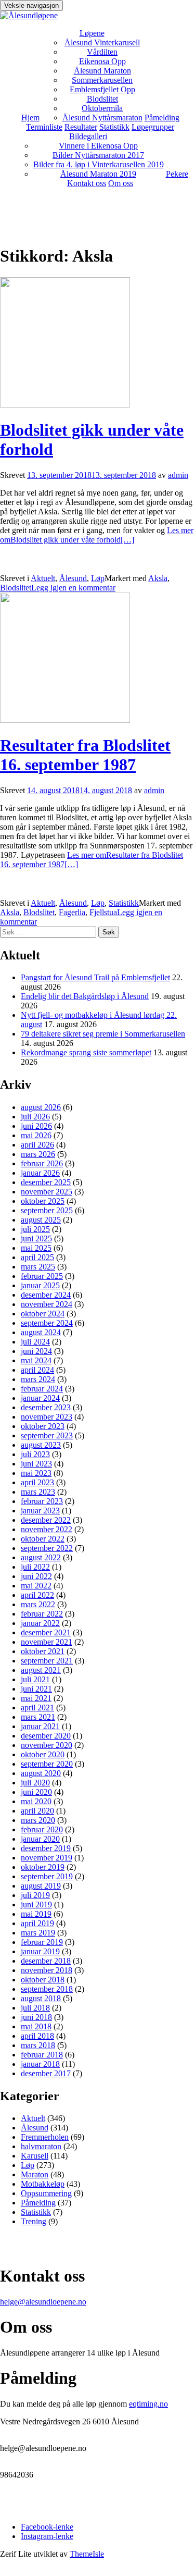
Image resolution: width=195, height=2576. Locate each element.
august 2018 (41, 1998)
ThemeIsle (87, 2554)
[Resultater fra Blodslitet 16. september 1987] (65, 720)
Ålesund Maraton (102, 71)
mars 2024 (38, 1379)
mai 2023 (36, 1473)
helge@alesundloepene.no (43, 2302)
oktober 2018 (43, 1980)
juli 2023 (35, 1454)
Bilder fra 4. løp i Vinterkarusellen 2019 (99, 164)
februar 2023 (42, 1501)
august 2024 (41, 1332)
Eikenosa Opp (102, 61)
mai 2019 (36, 1914)
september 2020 (47, 1764)
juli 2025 (35, 1229)
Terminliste (44, 127)
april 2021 (37, 1708)
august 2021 (41, 1670)
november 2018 (47, 1970)
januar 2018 (40, 2064)
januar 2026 (40, 1173)
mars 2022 (38, 1604)
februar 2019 (42, 1942)
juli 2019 (35, 1895)
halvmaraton (41, 2146)
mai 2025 (36, 1248)
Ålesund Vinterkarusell (102, 42)
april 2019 (37, 1923)
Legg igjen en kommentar (73, 588)
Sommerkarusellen (102, 80)
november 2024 (47, 1304)
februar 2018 (42, 2055)
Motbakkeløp (43, 2184)
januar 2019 (40, 1951)
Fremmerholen (45, 2137)
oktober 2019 (43, 1867)
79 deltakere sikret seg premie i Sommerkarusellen (103, 1034)
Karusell (35, 2156)
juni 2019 (36, 1905)
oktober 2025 (43, 1201)
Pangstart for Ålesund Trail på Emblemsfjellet (95, 977)
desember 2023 (46, 1407)
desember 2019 (46, 1848)
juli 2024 (35, 1342)
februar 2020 (42, 1829)
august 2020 (41, 1773)
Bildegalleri (88, 136)
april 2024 (37, 1370)
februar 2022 (42, 1614)
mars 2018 (38, 2045)
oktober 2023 (43, 1426)
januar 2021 (40, 1726)
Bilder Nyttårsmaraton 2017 (98, 155)
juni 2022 (36, 1576)
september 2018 (47, 1989)
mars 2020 (38, 1820)
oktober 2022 (43, 1539)
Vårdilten (102, 52)
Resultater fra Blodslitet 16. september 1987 (85, 755)
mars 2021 (38, 1717)
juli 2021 (35, 1679)
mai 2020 (36, 1801)
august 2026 (41, 1107)
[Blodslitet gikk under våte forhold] (65, 405)
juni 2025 (36, 1238)
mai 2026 (36, 1135)
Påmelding (162, 118)
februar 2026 (42, 1163)
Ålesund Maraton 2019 (98, 174)
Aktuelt (43, 578)
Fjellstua (103, 912)
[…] (97, 535)
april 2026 (37, 1145)
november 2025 (47, 1192)
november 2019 (47, 1858)
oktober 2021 (43, 1651)
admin (178, 475)
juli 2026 (35, 1117)
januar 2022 (40, 1623)
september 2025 (47, 1210)
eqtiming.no (148, 2404)
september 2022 (47, 1548)
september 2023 (47, 1435)
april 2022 (37, 1595)
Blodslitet (102, 99)
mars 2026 (38, 1154)
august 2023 (41, 1445)
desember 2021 (46, 1632)
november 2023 (47, 1417)
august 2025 (41, 1220)
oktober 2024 (43, 1314)
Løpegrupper (153, 127)
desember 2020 (46, 1736)
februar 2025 (42, 1276)
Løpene (92, 33)
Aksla (158, 578)
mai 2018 (36, 2026)
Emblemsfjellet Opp (102, 89)
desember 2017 (46, 2073)
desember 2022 (46, 1520)
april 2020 (37, 1811)
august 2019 (41, 1886)
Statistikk (114, 127)
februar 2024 (42, 1389)
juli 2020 (35, 1783)
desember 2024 (46, 1295)
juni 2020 (36, 1792)
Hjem (30, 118)
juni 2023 (36, 1464)
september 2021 (47, 1661)
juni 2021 (36, 1689)
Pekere (177, 174)
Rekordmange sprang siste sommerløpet (86, 1052)
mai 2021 (36, 1698)
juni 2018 (36, 2017)
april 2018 (37, 2036)
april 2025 (37, 1257)
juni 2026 (36, 1126)
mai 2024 (36, 1360)
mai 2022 (36, 1586)
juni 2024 (36, 1351)
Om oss (121, 183)
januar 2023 (40, 1511)
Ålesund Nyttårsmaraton (102, 118)
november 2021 (47, 1642)
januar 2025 (40, 1285)
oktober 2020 (43, 1754)
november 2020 (47, 1745)
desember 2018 (46, 1961)
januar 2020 (40, 1839)
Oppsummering (46, 2193)
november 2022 (47, 1529)
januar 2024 (40, 1398)
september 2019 (47, 1876)
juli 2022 (35, 1567)
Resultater (81, 127)
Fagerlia (72, 912)
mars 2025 (38, 1267)
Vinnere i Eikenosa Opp (98, 146)
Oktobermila (102, 108)
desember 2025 (46, 1182)
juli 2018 (35, 2008)
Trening (34, 2221)
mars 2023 (38, 1492)
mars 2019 (38, 1933)
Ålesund (73, 578)
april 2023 (37, 1482)
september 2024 (47, 1323)
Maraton (35, 2174)
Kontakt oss (87, 183)
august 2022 (41, 1557)
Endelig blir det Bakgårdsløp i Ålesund (85, 996)
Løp (98, 578)
